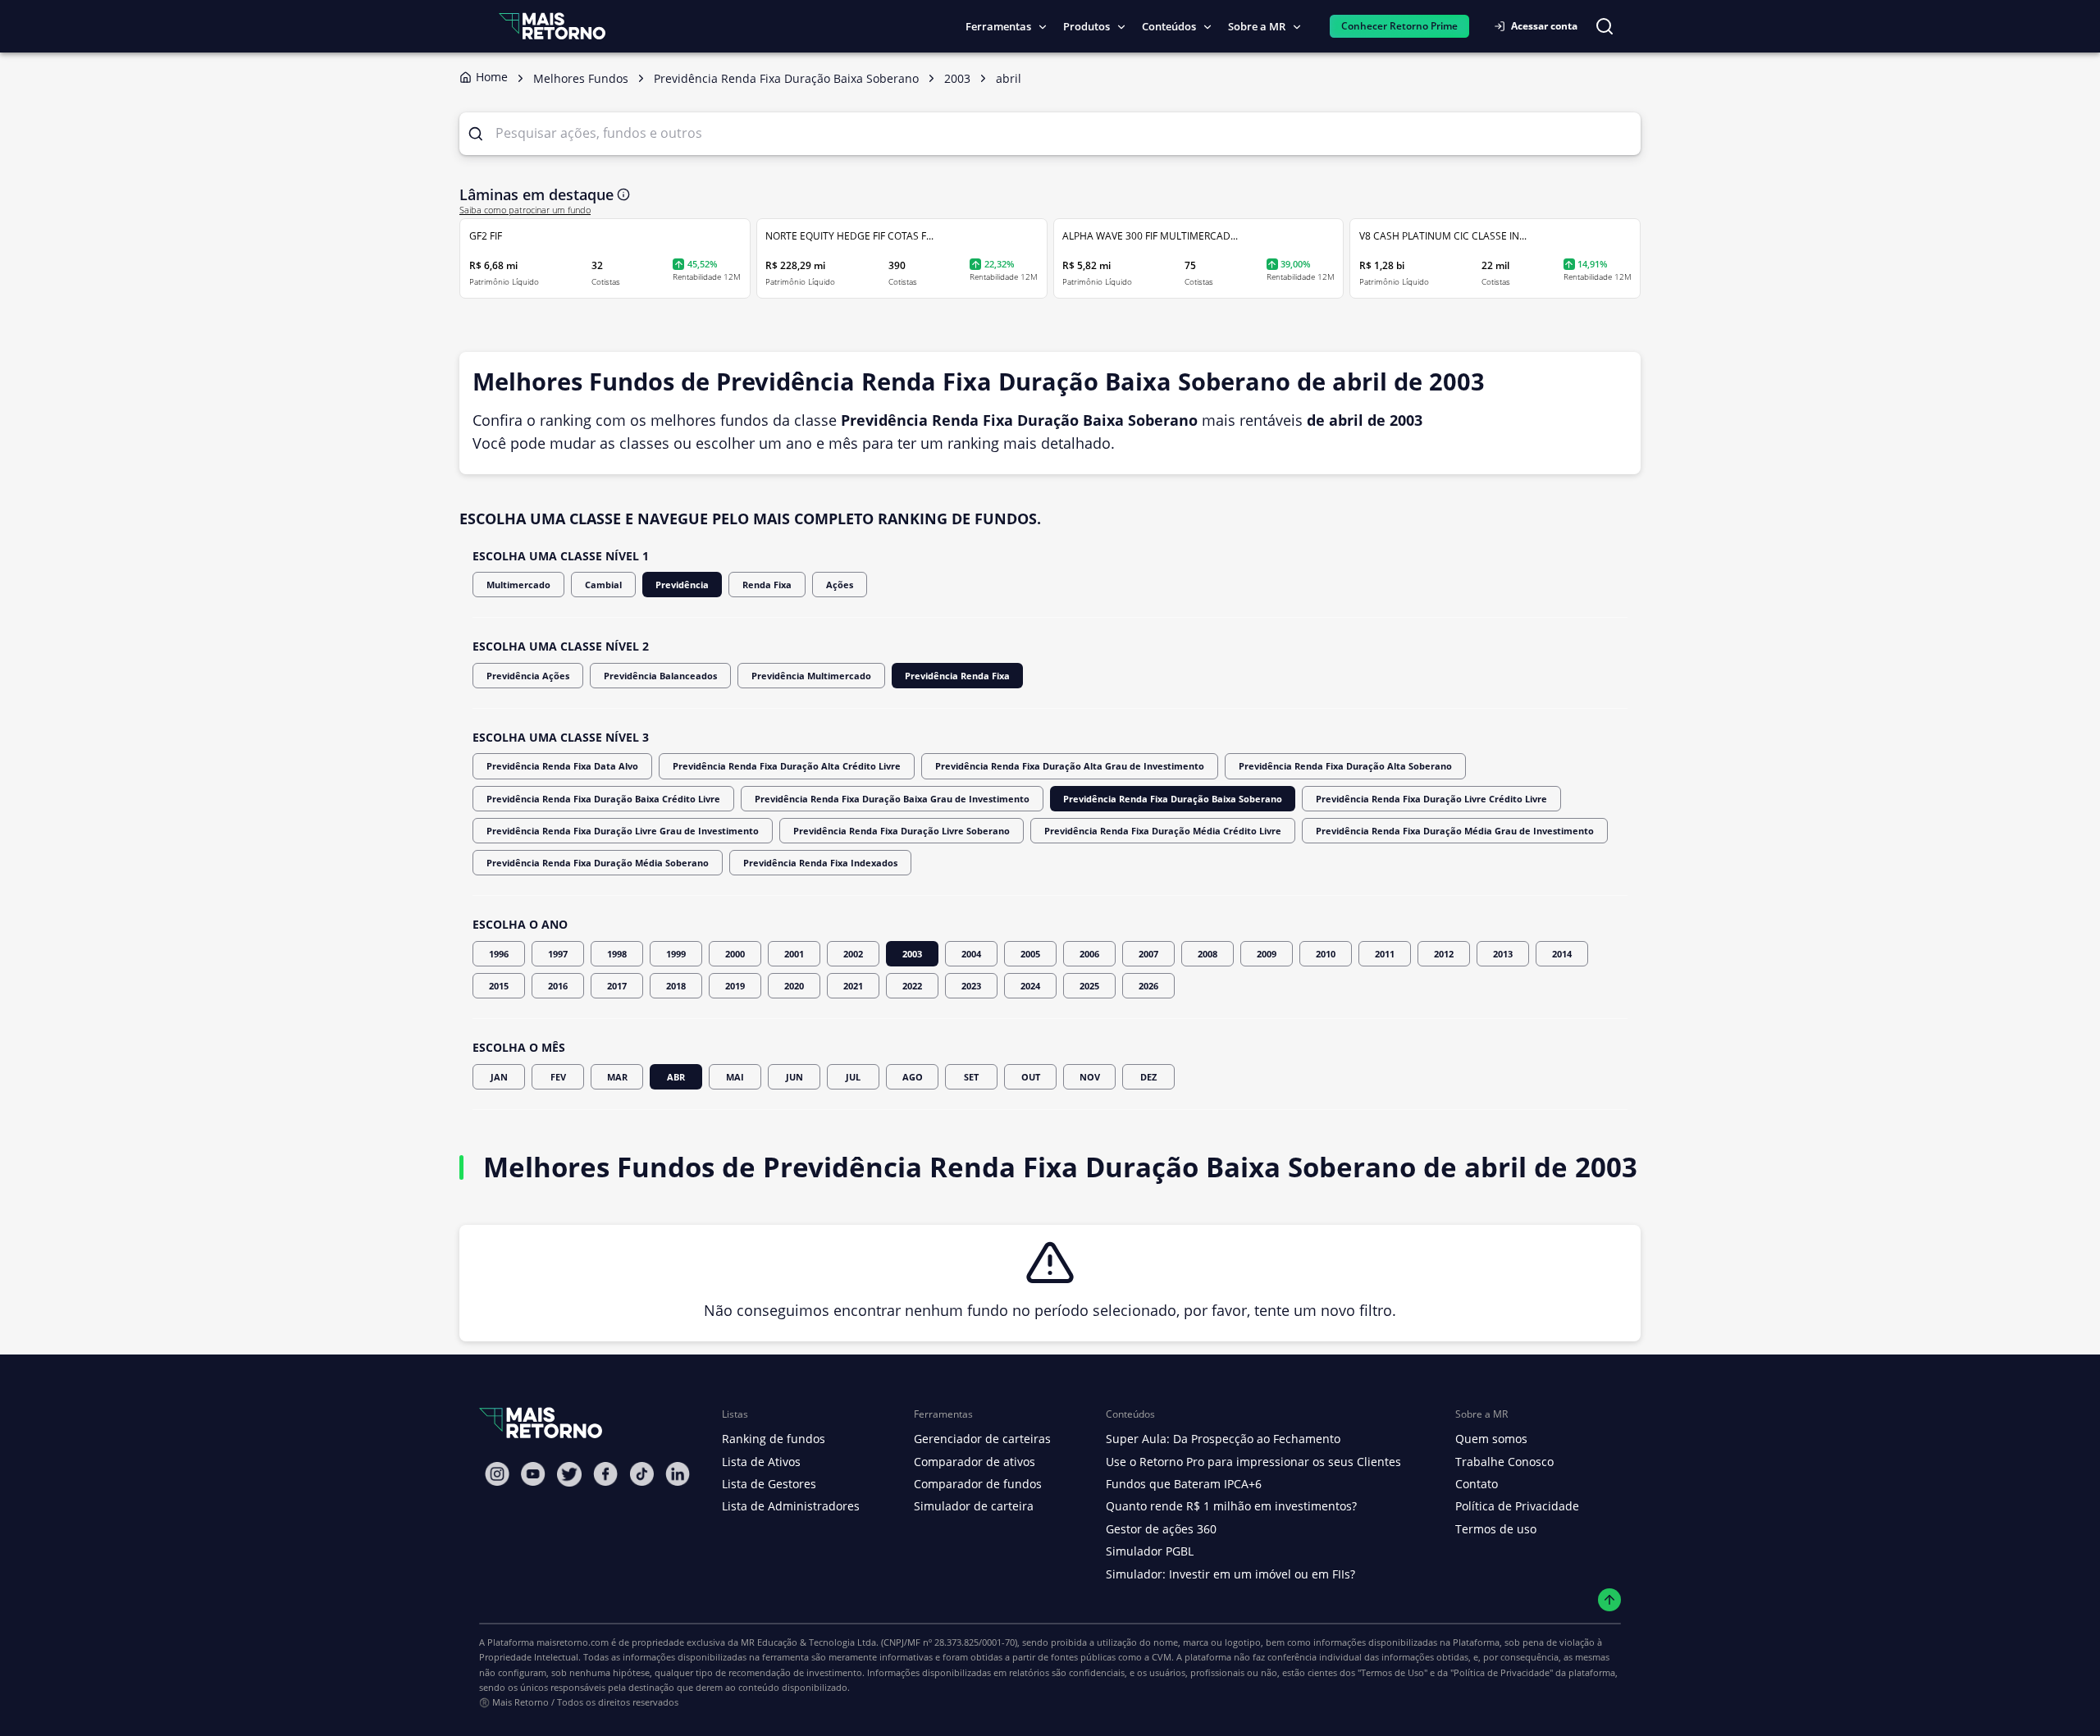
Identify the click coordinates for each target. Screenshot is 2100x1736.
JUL (853, 1077)
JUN (794, 1077)
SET (971, 1077)
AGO (913, 1077)
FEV (558, 1077)
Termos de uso (1496, 1529)
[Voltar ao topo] (1610, 1600)
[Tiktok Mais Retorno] (641, 1474)
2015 (499, 986)
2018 (676, 986)
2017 (617, 986)
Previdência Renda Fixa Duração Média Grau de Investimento (1455, 831)
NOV (1090, 1077)
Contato (1477, 1484)
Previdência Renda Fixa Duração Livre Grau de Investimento (623, 831)
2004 (971, 954)
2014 (1562, 954)
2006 (1089, 954)
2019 (735, 986)
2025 (1089, 986)
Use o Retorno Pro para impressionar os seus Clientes (1253, 1462)
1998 (617, 954)
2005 (1030, 954)
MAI (735, 1077)
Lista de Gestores (769, 1484)
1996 (499, 954)
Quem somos (1491, 1439)
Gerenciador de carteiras (982, 1439)
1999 (676, 954)
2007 (1148, 954)
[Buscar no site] (1605, 26)
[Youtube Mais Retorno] (533, 1474)
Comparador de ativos (975, 1462)
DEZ (1148, 1077)
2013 (1503, 954)
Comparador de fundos (978, 1484)
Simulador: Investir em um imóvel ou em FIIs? (1230, 1574)
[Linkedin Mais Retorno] (678, 1474)
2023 (971, 986)
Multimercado (518, 585)
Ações (840, 585)
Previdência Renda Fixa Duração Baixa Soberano (1173, 799)
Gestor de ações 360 (1161, 1529)
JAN (499, 1077)
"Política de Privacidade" (1502, 1672)
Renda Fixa (767, 585)
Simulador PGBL (1150, 1551)
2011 (1385, 954)
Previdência (682, 585)
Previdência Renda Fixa (957, 676)
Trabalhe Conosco (1504, 1462)
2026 (1148, 986)
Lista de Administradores (791, 1506)
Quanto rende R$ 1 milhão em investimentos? (1231, 1506)
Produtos (1087, 26)
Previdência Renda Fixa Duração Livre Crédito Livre (1431, 799)
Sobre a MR (1257, 26)
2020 (794, 986)
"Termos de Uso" (1392, 1672)
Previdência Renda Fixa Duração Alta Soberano (1345, 766)
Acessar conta (1544, 26)
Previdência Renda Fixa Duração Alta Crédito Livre (787, 766)
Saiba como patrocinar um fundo (525, 210)
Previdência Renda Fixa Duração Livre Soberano (902, 831)
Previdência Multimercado (811, 676)
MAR (617, 1077)
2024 (1030, 986)
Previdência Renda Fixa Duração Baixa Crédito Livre (603, 799)
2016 (558, 986)
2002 (853, 954)
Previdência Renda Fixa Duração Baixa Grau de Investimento (892, 799)
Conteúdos (1169, 26)
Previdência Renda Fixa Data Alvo (562, 766)
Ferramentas (998, 26)
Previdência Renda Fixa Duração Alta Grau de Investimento (1070, 766)
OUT (1031, 1077)
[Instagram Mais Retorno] (497, 1474)
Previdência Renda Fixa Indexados (820, 863)
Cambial (603, 585)
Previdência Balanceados (660, 676)
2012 (1444, 954)
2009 (1267, 954)
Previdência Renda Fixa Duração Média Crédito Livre (1163, 831)
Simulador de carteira (974, 1506)
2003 (912, 954)
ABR (676, 1077)
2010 (1326, 954)
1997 (558, 954)
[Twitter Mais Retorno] (569, 1474)
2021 (853, 986)
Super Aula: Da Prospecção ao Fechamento (1223, 1439)
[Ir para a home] (552, 26)
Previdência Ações (528, 676)
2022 (912, 986)
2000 (735, 954)
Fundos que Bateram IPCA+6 (1184, 1484)
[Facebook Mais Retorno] (605, 1474)
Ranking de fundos (774, 1439)
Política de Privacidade (1517, 1506)
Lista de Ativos (761, 1462)
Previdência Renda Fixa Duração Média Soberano (598, 863)
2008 (1207, 954)
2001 (794, 954)
